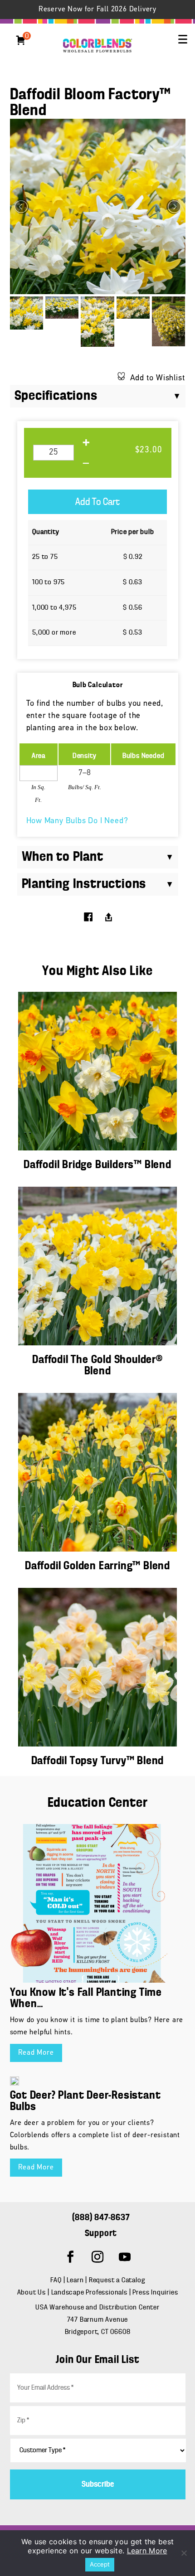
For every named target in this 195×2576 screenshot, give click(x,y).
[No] (184, 2553)
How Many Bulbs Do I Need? (77, 821)
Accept (100, 2564)
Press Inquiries (155, 2293)
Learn (75, 2280)
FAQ (56, 2280)
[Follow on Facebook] (70, 2257)
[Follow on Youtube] (125, 2257)
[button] (183, 39)
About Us (32, 2293)
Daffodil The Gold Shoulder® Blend (97, 1366)
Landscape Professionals (90, 2293)
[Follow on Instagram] (97, 2257)
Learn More (147, 2551)
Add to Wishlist (158, 378)
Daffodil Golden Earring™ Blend (97, 1566)
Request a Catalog (117, 2280)
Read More (36, 2053)
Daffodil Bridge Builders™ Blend (97, 1165)
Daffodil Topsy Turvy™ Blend (98, 1761)
